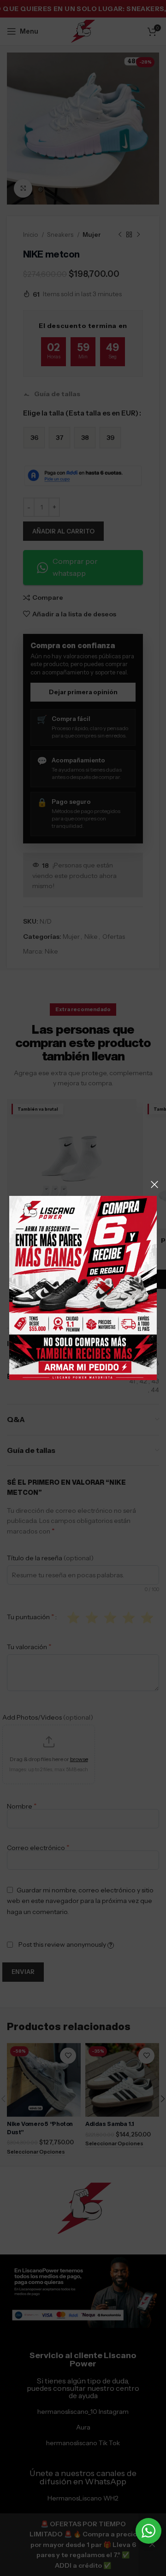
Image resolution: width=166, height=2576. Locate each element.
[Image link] (83, 1288)
